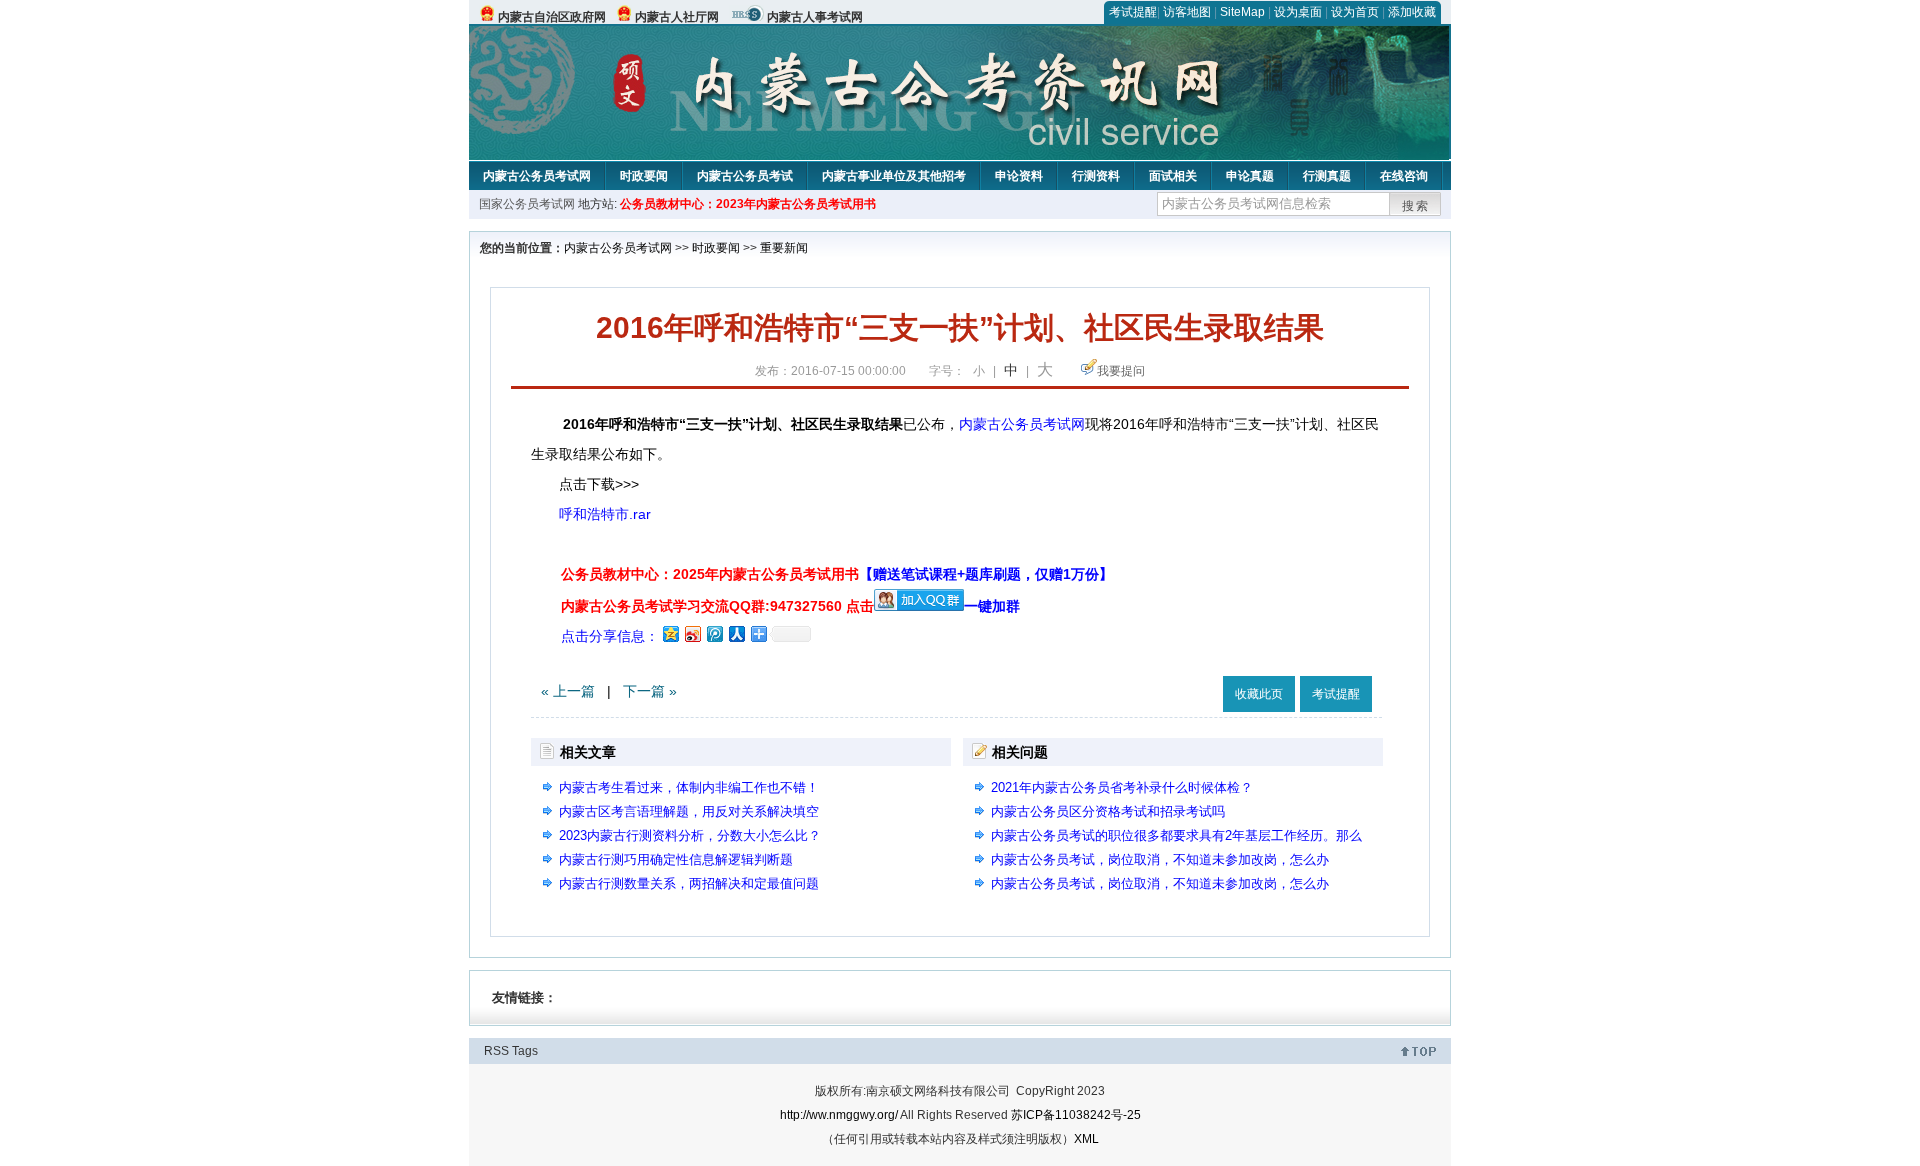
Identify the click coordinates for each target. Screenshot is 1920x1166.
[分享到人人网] (736, 633)
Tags (525, 1051)
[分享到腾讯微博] (714, 633)
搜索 (1416, 206)
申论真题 (1250, 176)
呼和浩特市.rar (605, 514)
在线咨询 (1404, 176)
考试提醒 (1133, 12)
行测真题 (1327, 176)
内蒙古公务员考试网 (537, 176)
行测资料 (1096, 176)
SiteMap (1242, 12)
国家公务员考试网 (527, 204)
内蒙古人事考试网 (815, 17)
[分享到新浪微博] (692, 633)
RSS (496, 1051)
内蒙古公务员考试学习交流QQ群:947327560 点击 (717, 606)
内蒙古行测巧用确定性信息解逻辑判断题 (676, 859)
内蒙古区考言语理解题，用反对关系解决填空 (689, 811)
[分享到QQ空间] (670, 633)
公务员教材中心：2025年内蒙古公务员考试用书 (837, 574)
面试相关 (1173, 176)
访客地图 (1187, 12)
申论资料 (1019, 176)
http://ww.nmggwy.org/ (839, 1115)
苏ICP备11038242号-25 (1076, 1115)
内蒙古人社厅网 (677, 17)
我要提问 (1121, 371)
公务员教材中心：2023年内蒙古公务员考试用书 (748, 204)
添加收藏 (1412, 12)
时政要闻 (644, 176)
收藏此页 (1259, 694)
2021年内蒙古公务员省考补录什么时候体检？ (1122, 787)
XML (1086, 1139)
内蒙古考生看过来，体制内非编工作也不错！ (689, 787)
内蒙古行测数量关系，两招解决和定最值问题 (689, 883)
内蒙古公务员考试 (745, 176)
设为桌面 (1298, 12)
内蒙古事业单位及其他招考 (894, 176)
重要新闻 (784, 248)
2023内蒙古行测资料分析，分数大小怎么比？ (690, 835)
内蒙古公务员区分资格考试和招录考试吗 (1108, 811)
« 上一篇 (568, 691)
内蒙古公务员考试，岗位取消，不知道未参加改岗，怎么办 (1160, 859)
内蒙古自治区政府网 (552, 17)
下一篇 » (650, 691)
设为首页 (1355, 12)
